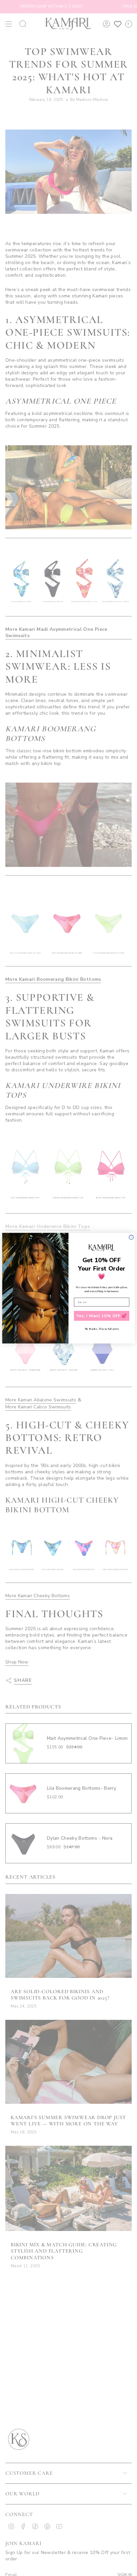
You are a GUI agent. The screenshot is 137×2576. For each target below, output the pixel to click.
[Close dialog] (131, 1237)
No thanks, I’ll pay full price (102, 1329)
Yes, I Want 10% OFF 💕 (102, 1315)
